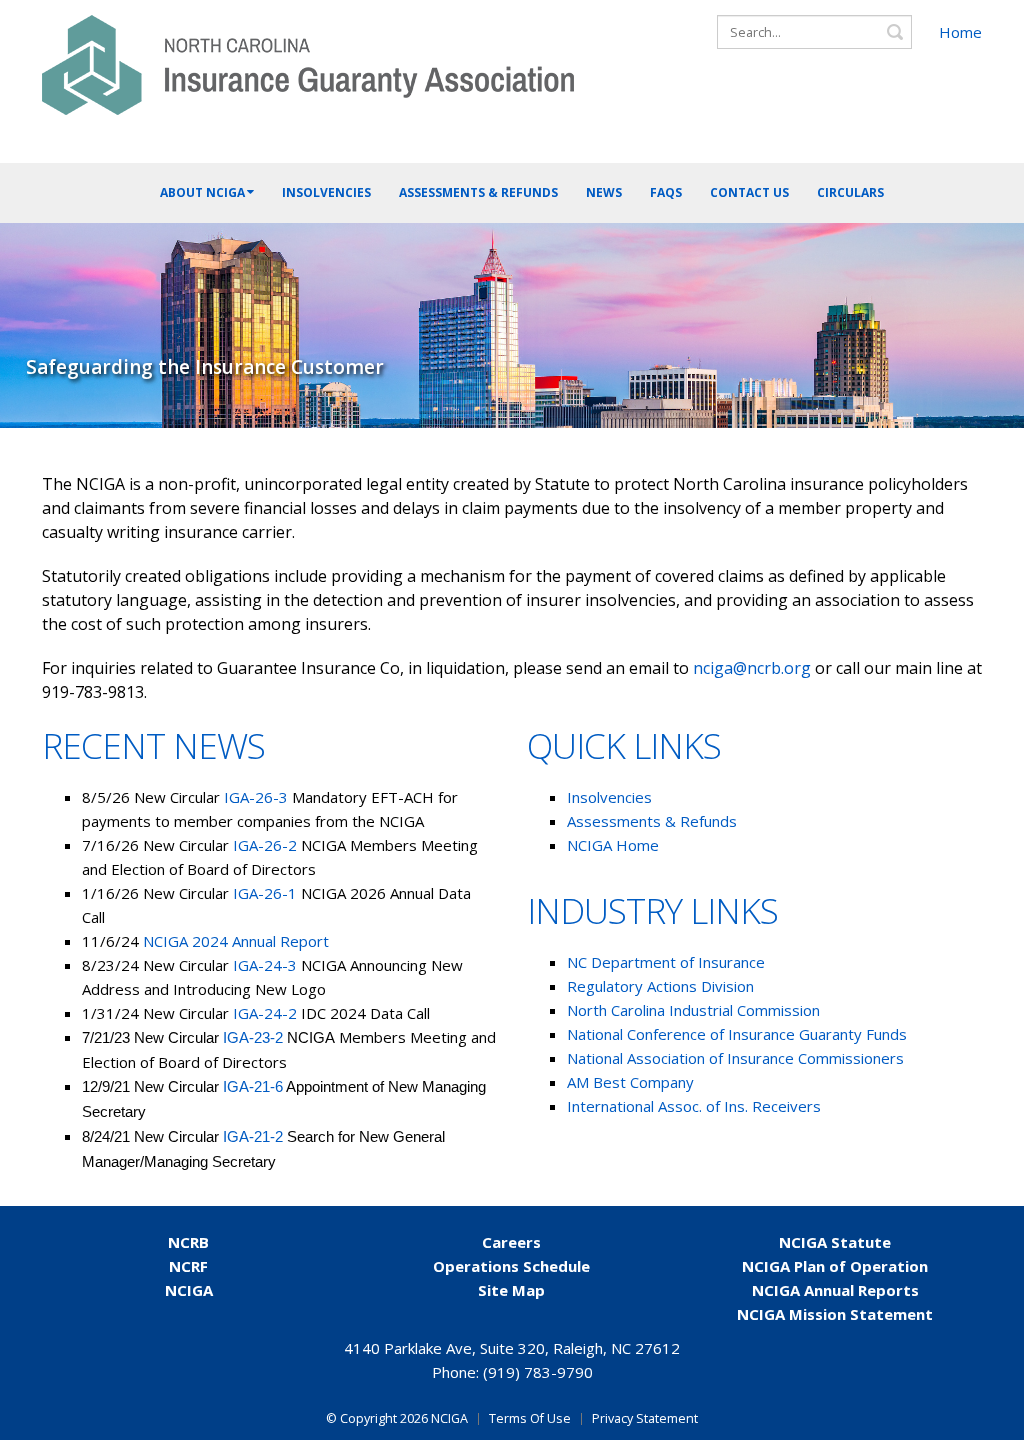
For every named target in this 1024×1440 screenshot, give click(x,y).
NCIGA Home (613, 845)
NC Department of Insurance (666, 962)
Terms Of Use (530, 1418)
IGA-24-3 (267, 965)
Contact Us (749, 192)
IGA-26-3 (256, 797)
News (604, 192)
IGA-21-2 (255, 1136)
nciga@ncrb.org (752, 668)
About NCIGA (202, 192)
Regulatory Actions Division (662, 986)
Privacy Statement (645, 1418)
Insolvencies (326, 192)
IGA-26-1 (265, 893)
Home (960, 32)
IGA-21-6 (253, 1086)
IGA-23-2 (253, 1037)
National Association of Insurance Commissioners (735, 1058)
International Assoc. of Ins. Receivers (694, 1106)
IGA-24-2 (265, 1013)
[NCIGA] (308, 58)
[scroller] (989, 1416)
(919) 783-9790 (538, 1372)
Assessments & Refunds (478, 192)
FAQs (666, 192)
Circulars (850, 192)
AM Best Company (630, 1082)
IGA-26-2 (265, 845)
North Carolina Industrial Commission (693, 1010)
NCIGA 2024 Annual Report (236, 941)
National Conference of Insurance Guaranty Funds (737, 1034)
